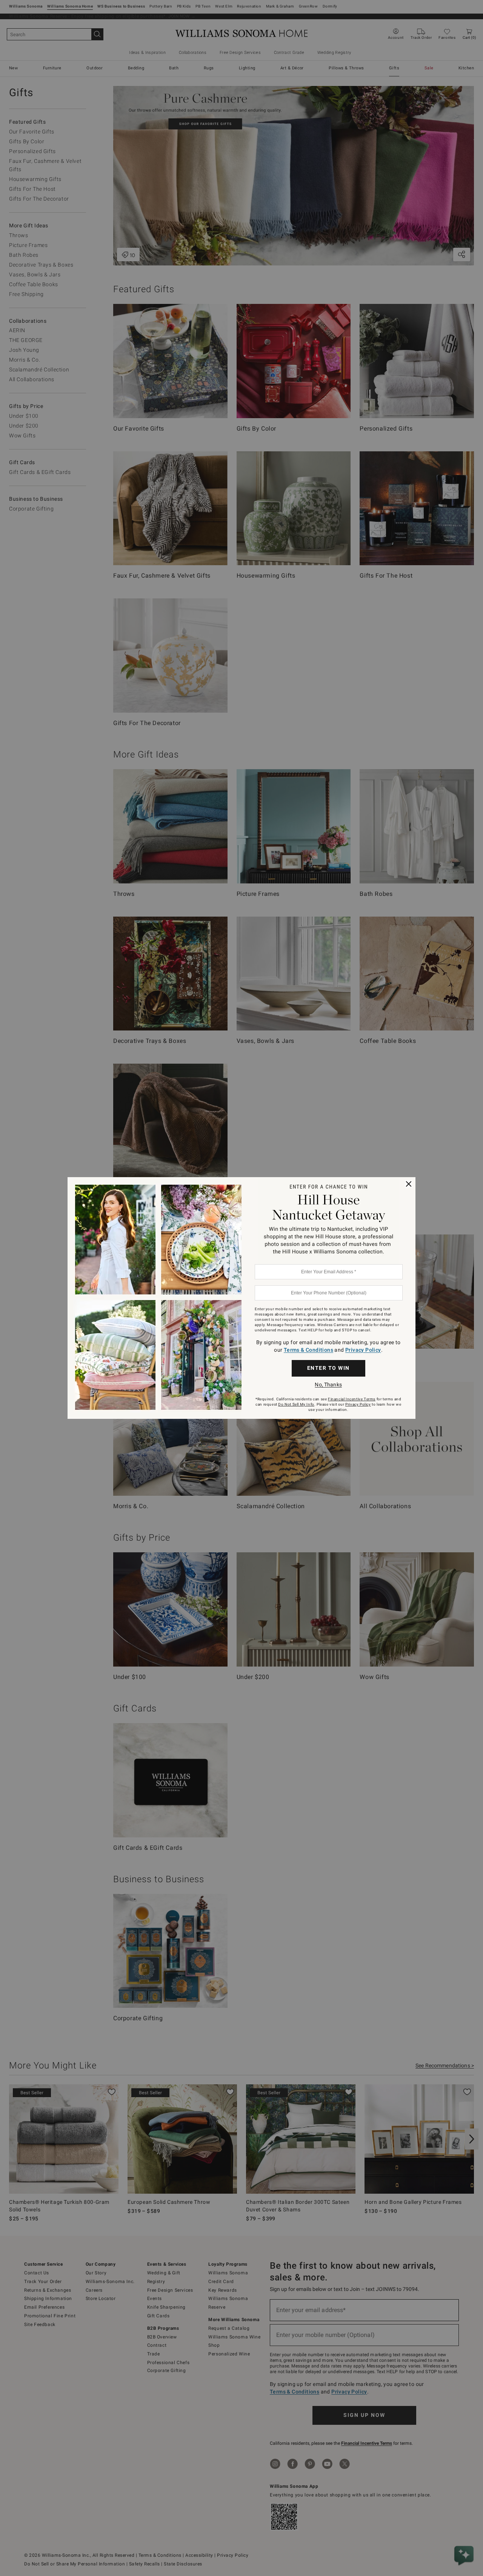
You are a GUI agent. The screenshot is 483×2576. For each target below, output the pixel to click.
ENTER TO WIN (328, 1368)
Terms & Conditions (308, 1350)
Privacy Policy (363, 1350)
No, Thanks (328, 1385)
